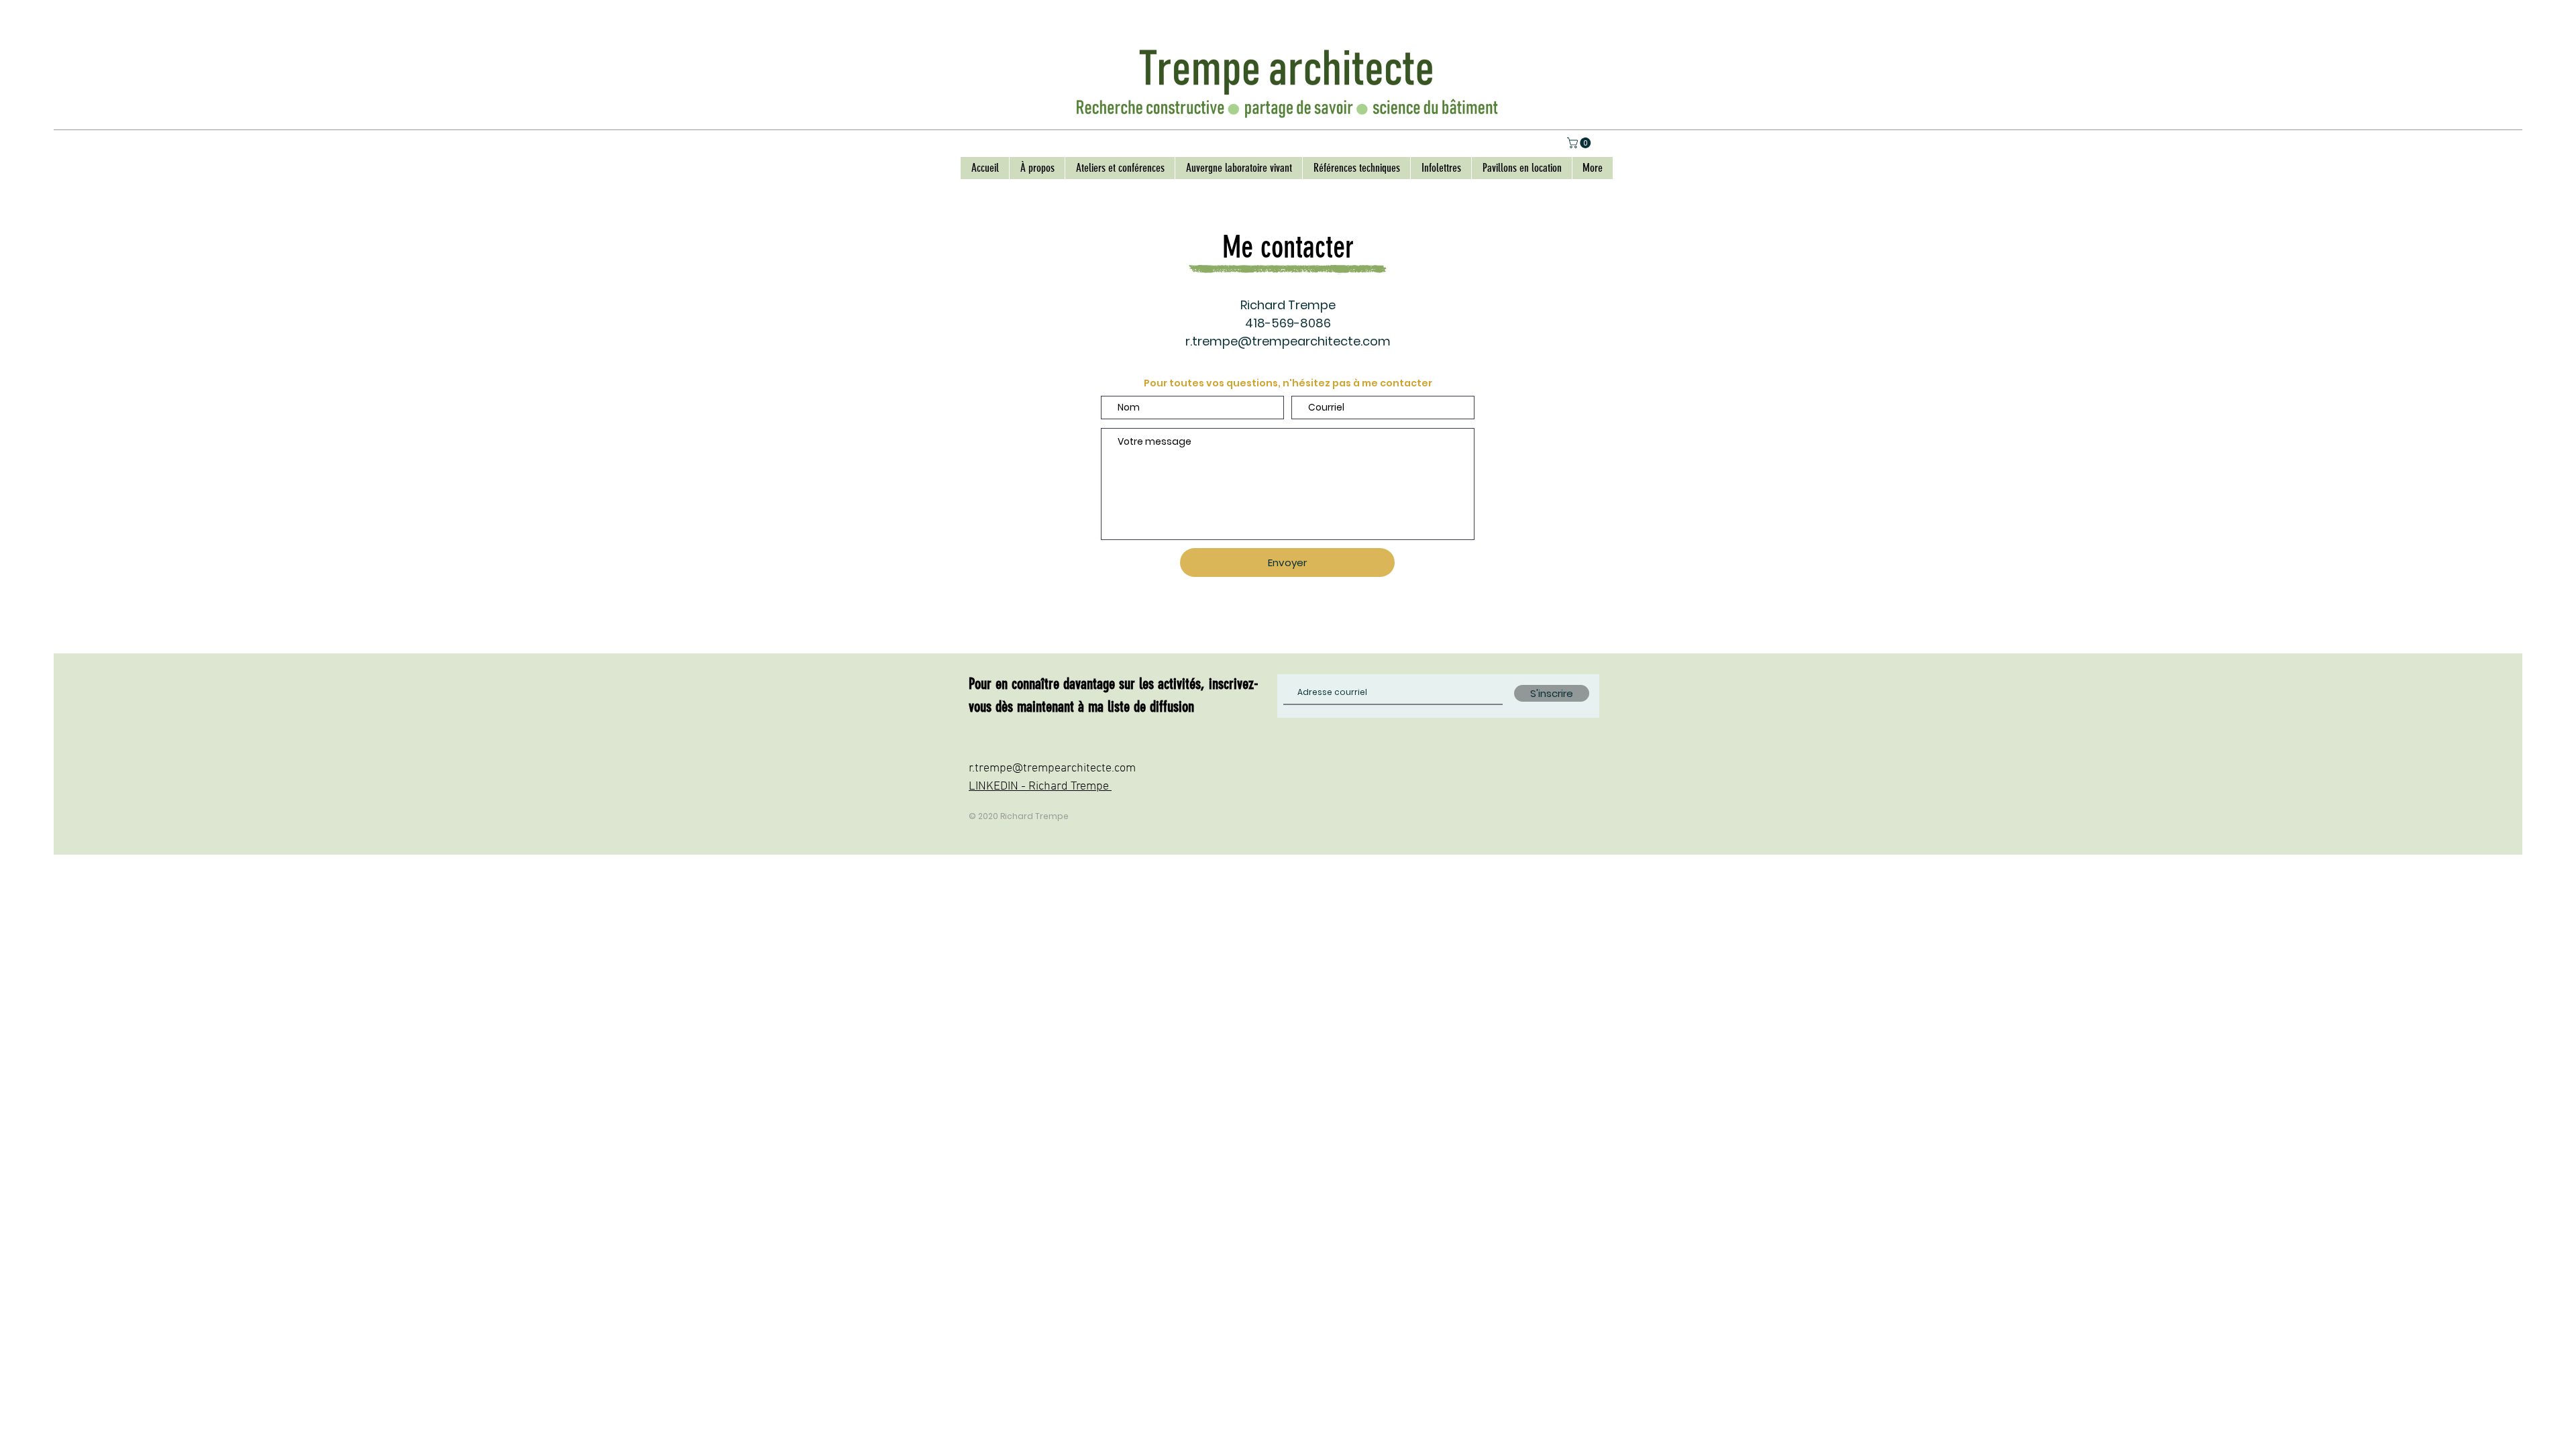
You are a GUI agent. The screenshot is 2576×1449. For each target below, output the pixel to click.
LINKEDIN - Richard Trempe (1040, 787)
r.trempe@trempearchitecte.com (1288, 341)
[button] (1580, 143)
